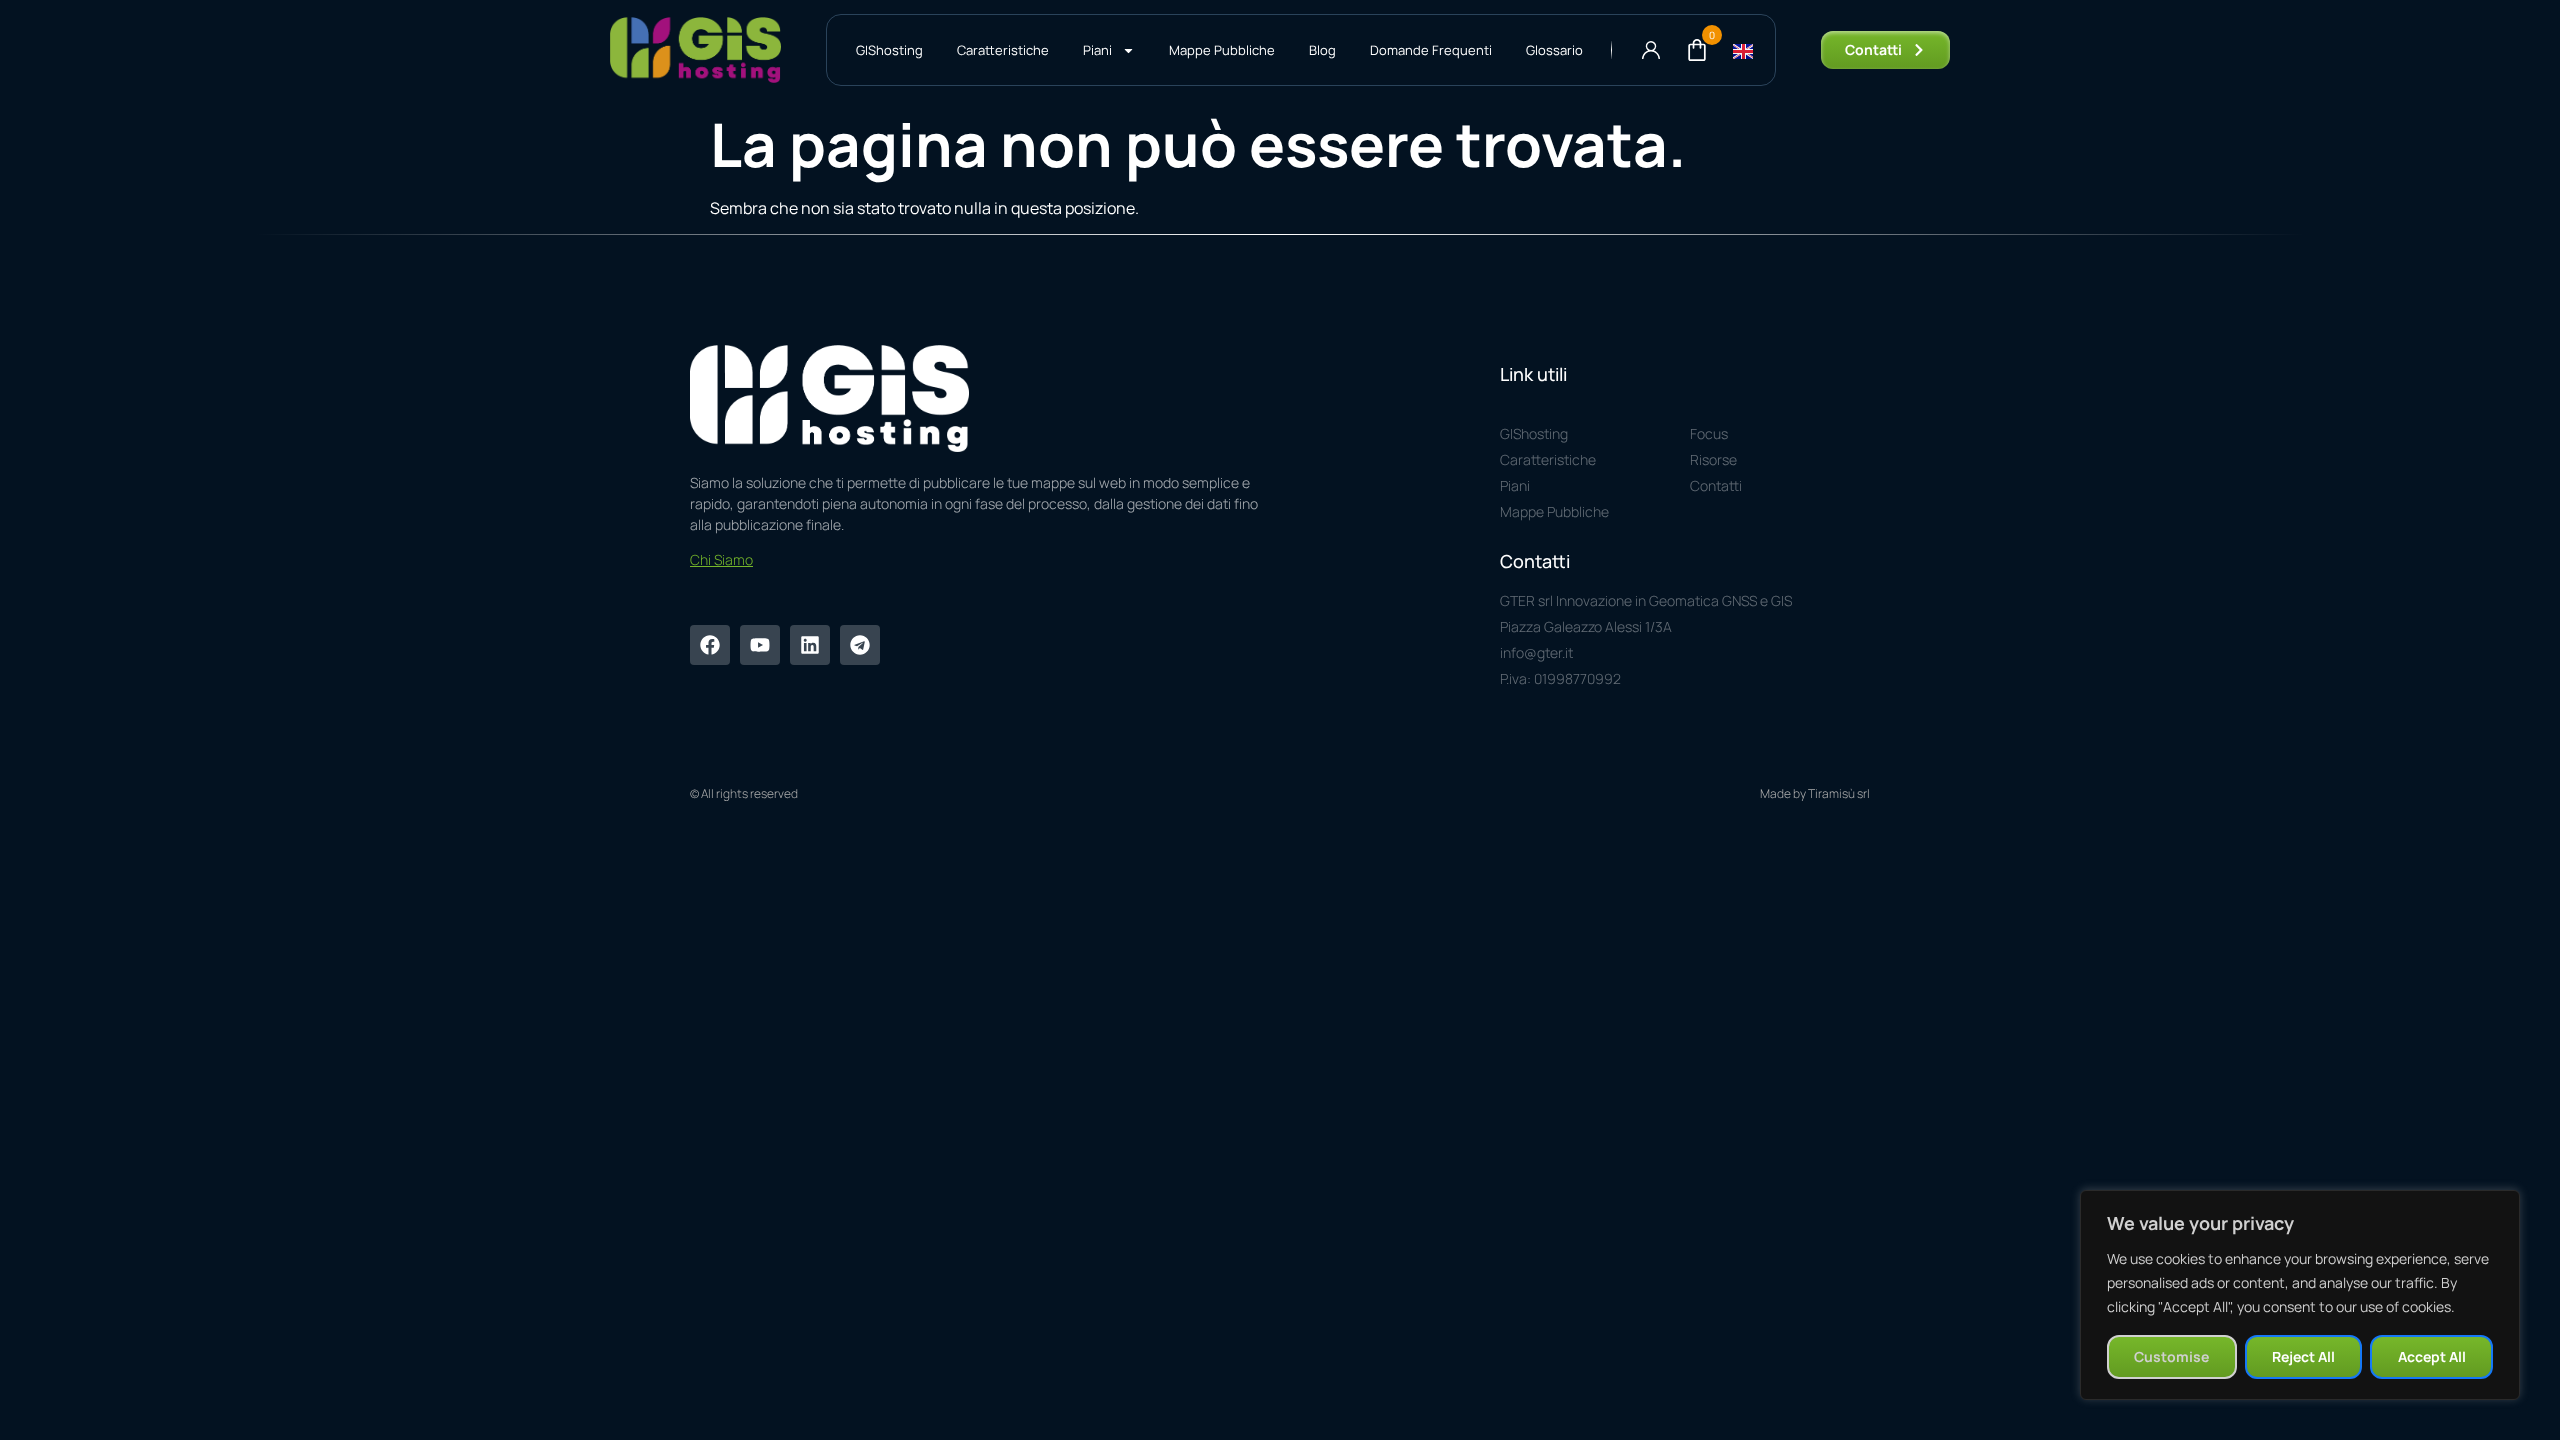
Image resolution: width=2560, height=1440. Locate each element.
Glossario (1554, 50)
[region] (2300, 1295)
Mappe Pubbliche (1222, 50)
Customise (2171, 1356)
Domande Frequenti (1431, 50)
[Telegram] (860, 645)
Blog (1322, 50)
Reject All (2303, 1356)
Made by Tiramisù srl (1815, 793)
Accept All (2432, 1356)
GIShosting (889, 50)
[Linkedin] (810, 645)
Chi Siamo (721, 559)
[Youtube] (760, 645)
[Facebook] (710, 645)
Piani (1097, 50)
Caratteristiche (1003, 50)
